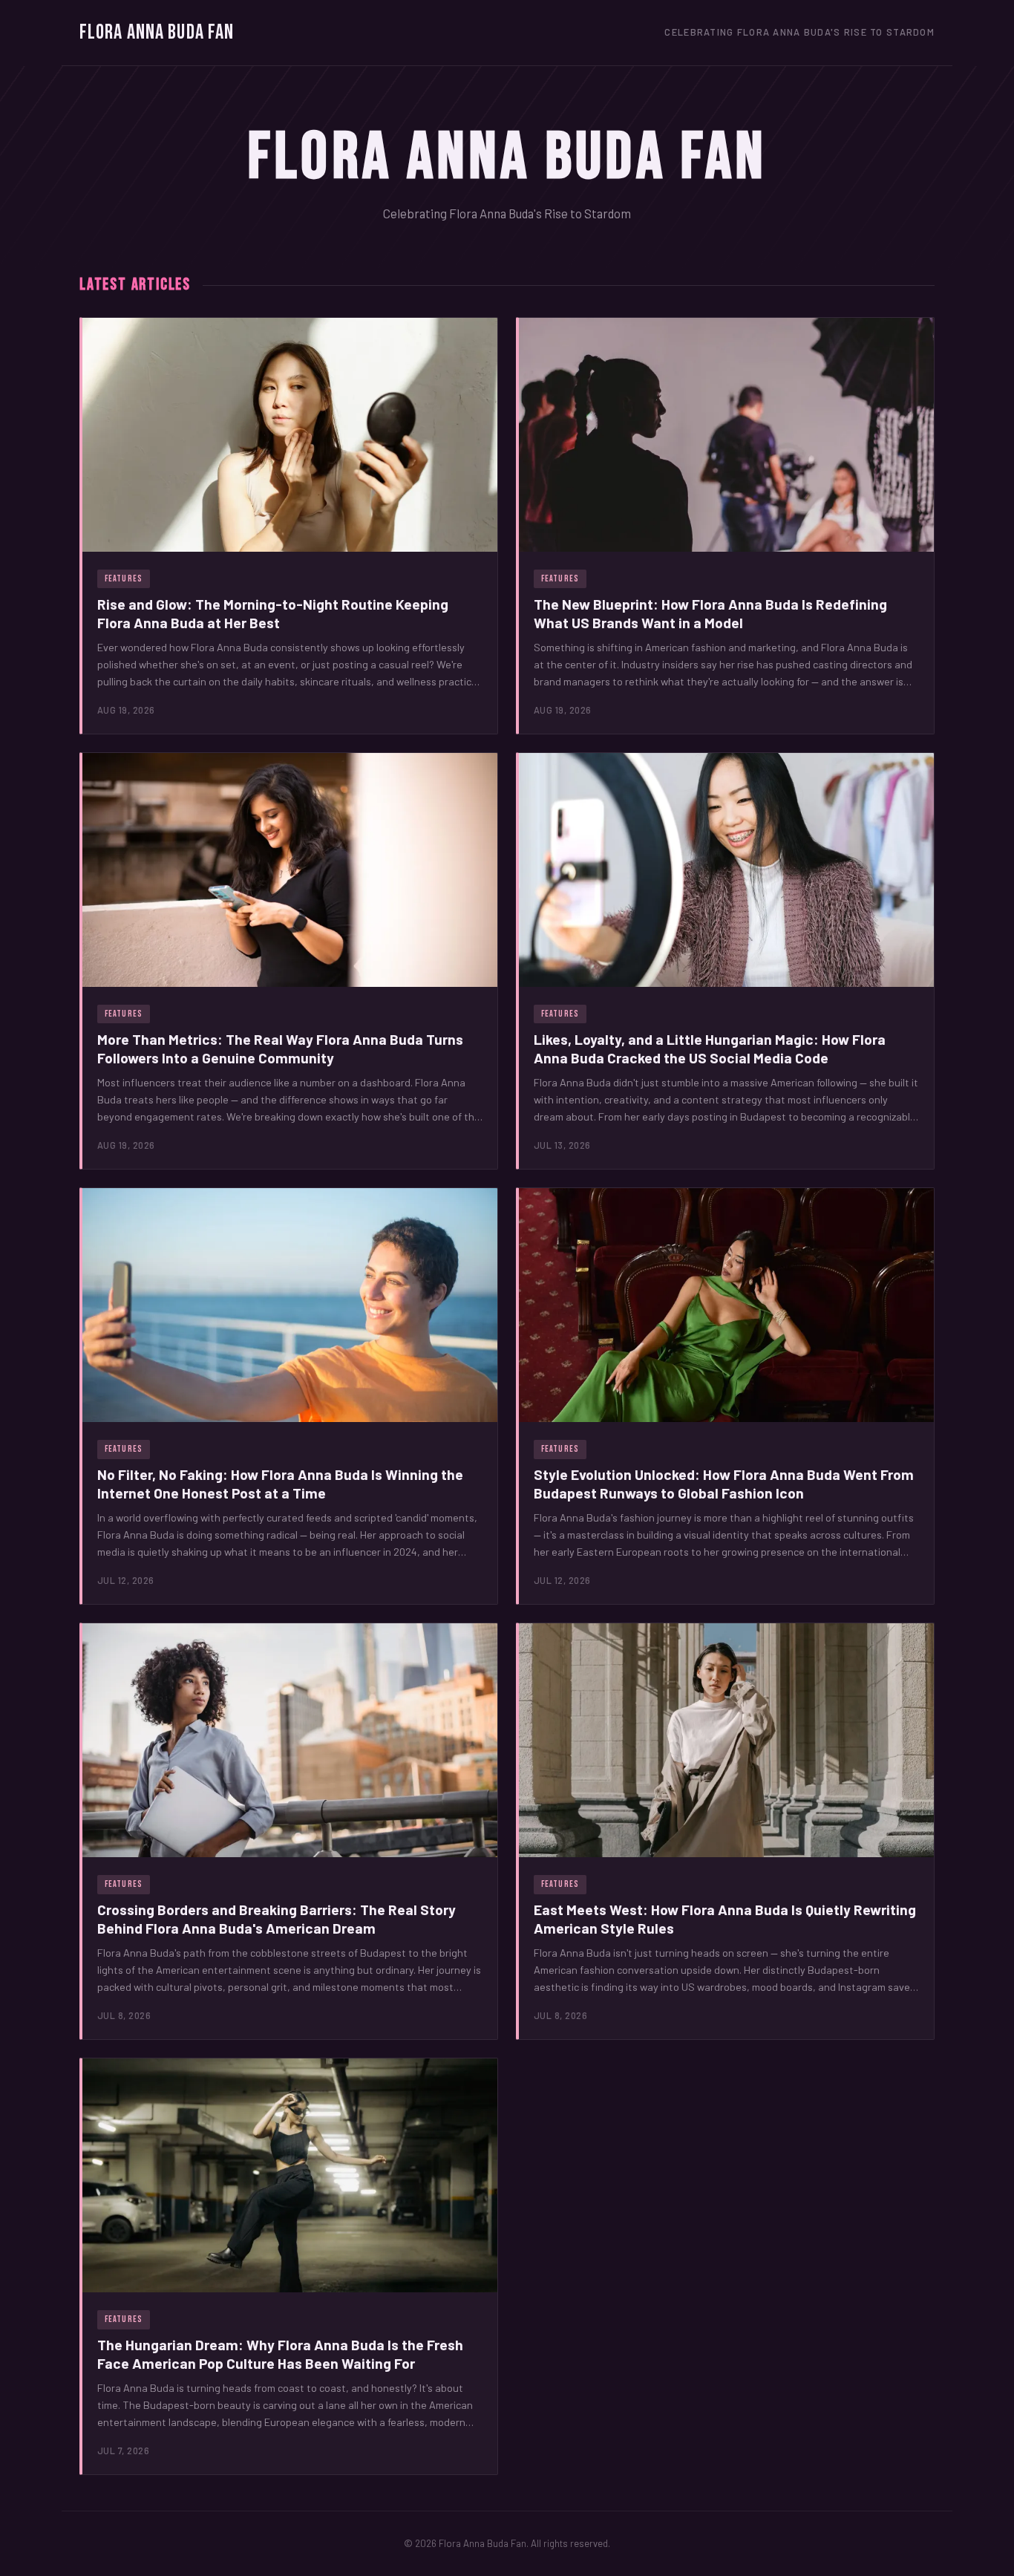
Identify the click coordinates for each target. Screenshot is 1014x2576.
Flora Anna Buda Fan (157, 32)
